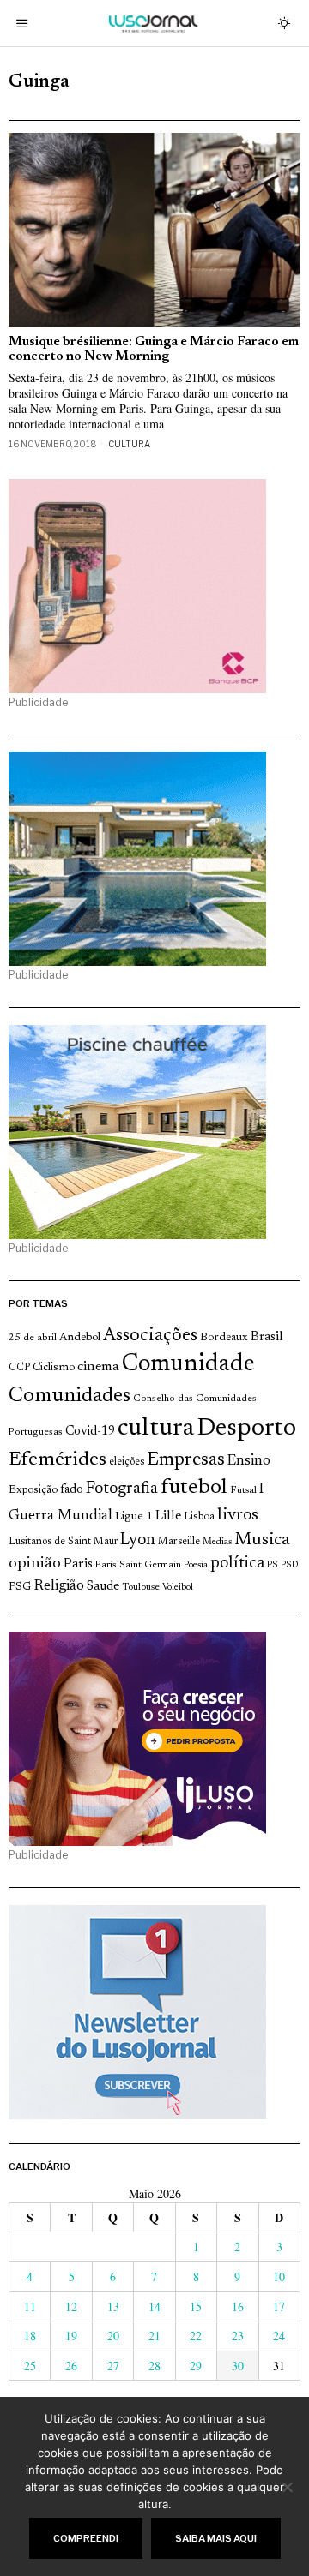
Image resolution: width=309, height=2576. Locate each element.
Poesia (196, 1565)
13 (113, 2306)
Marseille (179, 1542)
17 (279, 2306)
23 (238, 2336)
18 (30, 2336)
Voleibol (178, 1588)
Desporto (246, 1429)
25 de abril (33, 1338)
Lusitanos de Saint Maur (63, 1542)
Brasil (267, 1337)
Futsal (243, 1490)
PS (273, 1565)
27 (113, 2366)
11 (30, 2306)
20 (113, 2336)
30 (238, 2366)
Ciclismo (54, 1368)
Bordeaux (224, 1337)
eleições (127, 1462)
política (237, 1564)
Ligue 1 (134, 1517)
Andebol (80, 1337)
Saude (103, 1587)
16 (238, 2306)
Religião (59, 1586)
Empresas (186, 1460)
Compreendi (86, 2538)
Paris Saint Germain (138, 1565)
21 (154, 2336)
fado (72, 1490)
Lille (168, 1516)
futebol (194, 1488)
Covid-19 (90, 1432)
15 (196, 2306)
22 (196, 2336)
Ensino (249, 1461)
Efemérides (58, 1460)
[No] (288, 2487)
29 (196, 2366)
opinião (35, 1564)
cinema (98, 1367)
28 (154, 2366)
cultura (156, 1429)
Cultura (129, 444)
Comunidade (188, 1365)
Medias (217, 1542)
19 (71, 2336)
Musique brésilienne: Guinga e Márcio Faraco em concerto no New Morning (154, 350)
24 (279, 2336)
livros (238, 1515)
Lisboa (199, 1517)
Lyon (138, 1540)
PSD (289, 1565)
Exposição (33, 1490)
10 (279, 2276)
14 (154, 2306)
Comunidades (70, 1396)
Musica (262, 1540)
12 (71, 2306)
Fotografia (122, 1489)
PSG (20, 1587)
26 (71, 2366)
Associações (150, 1336)
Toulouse (141, 1587)
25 (30, 2366)
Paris (78, 1564)
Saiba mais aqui (216, 2538)
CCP (19, 1368)
